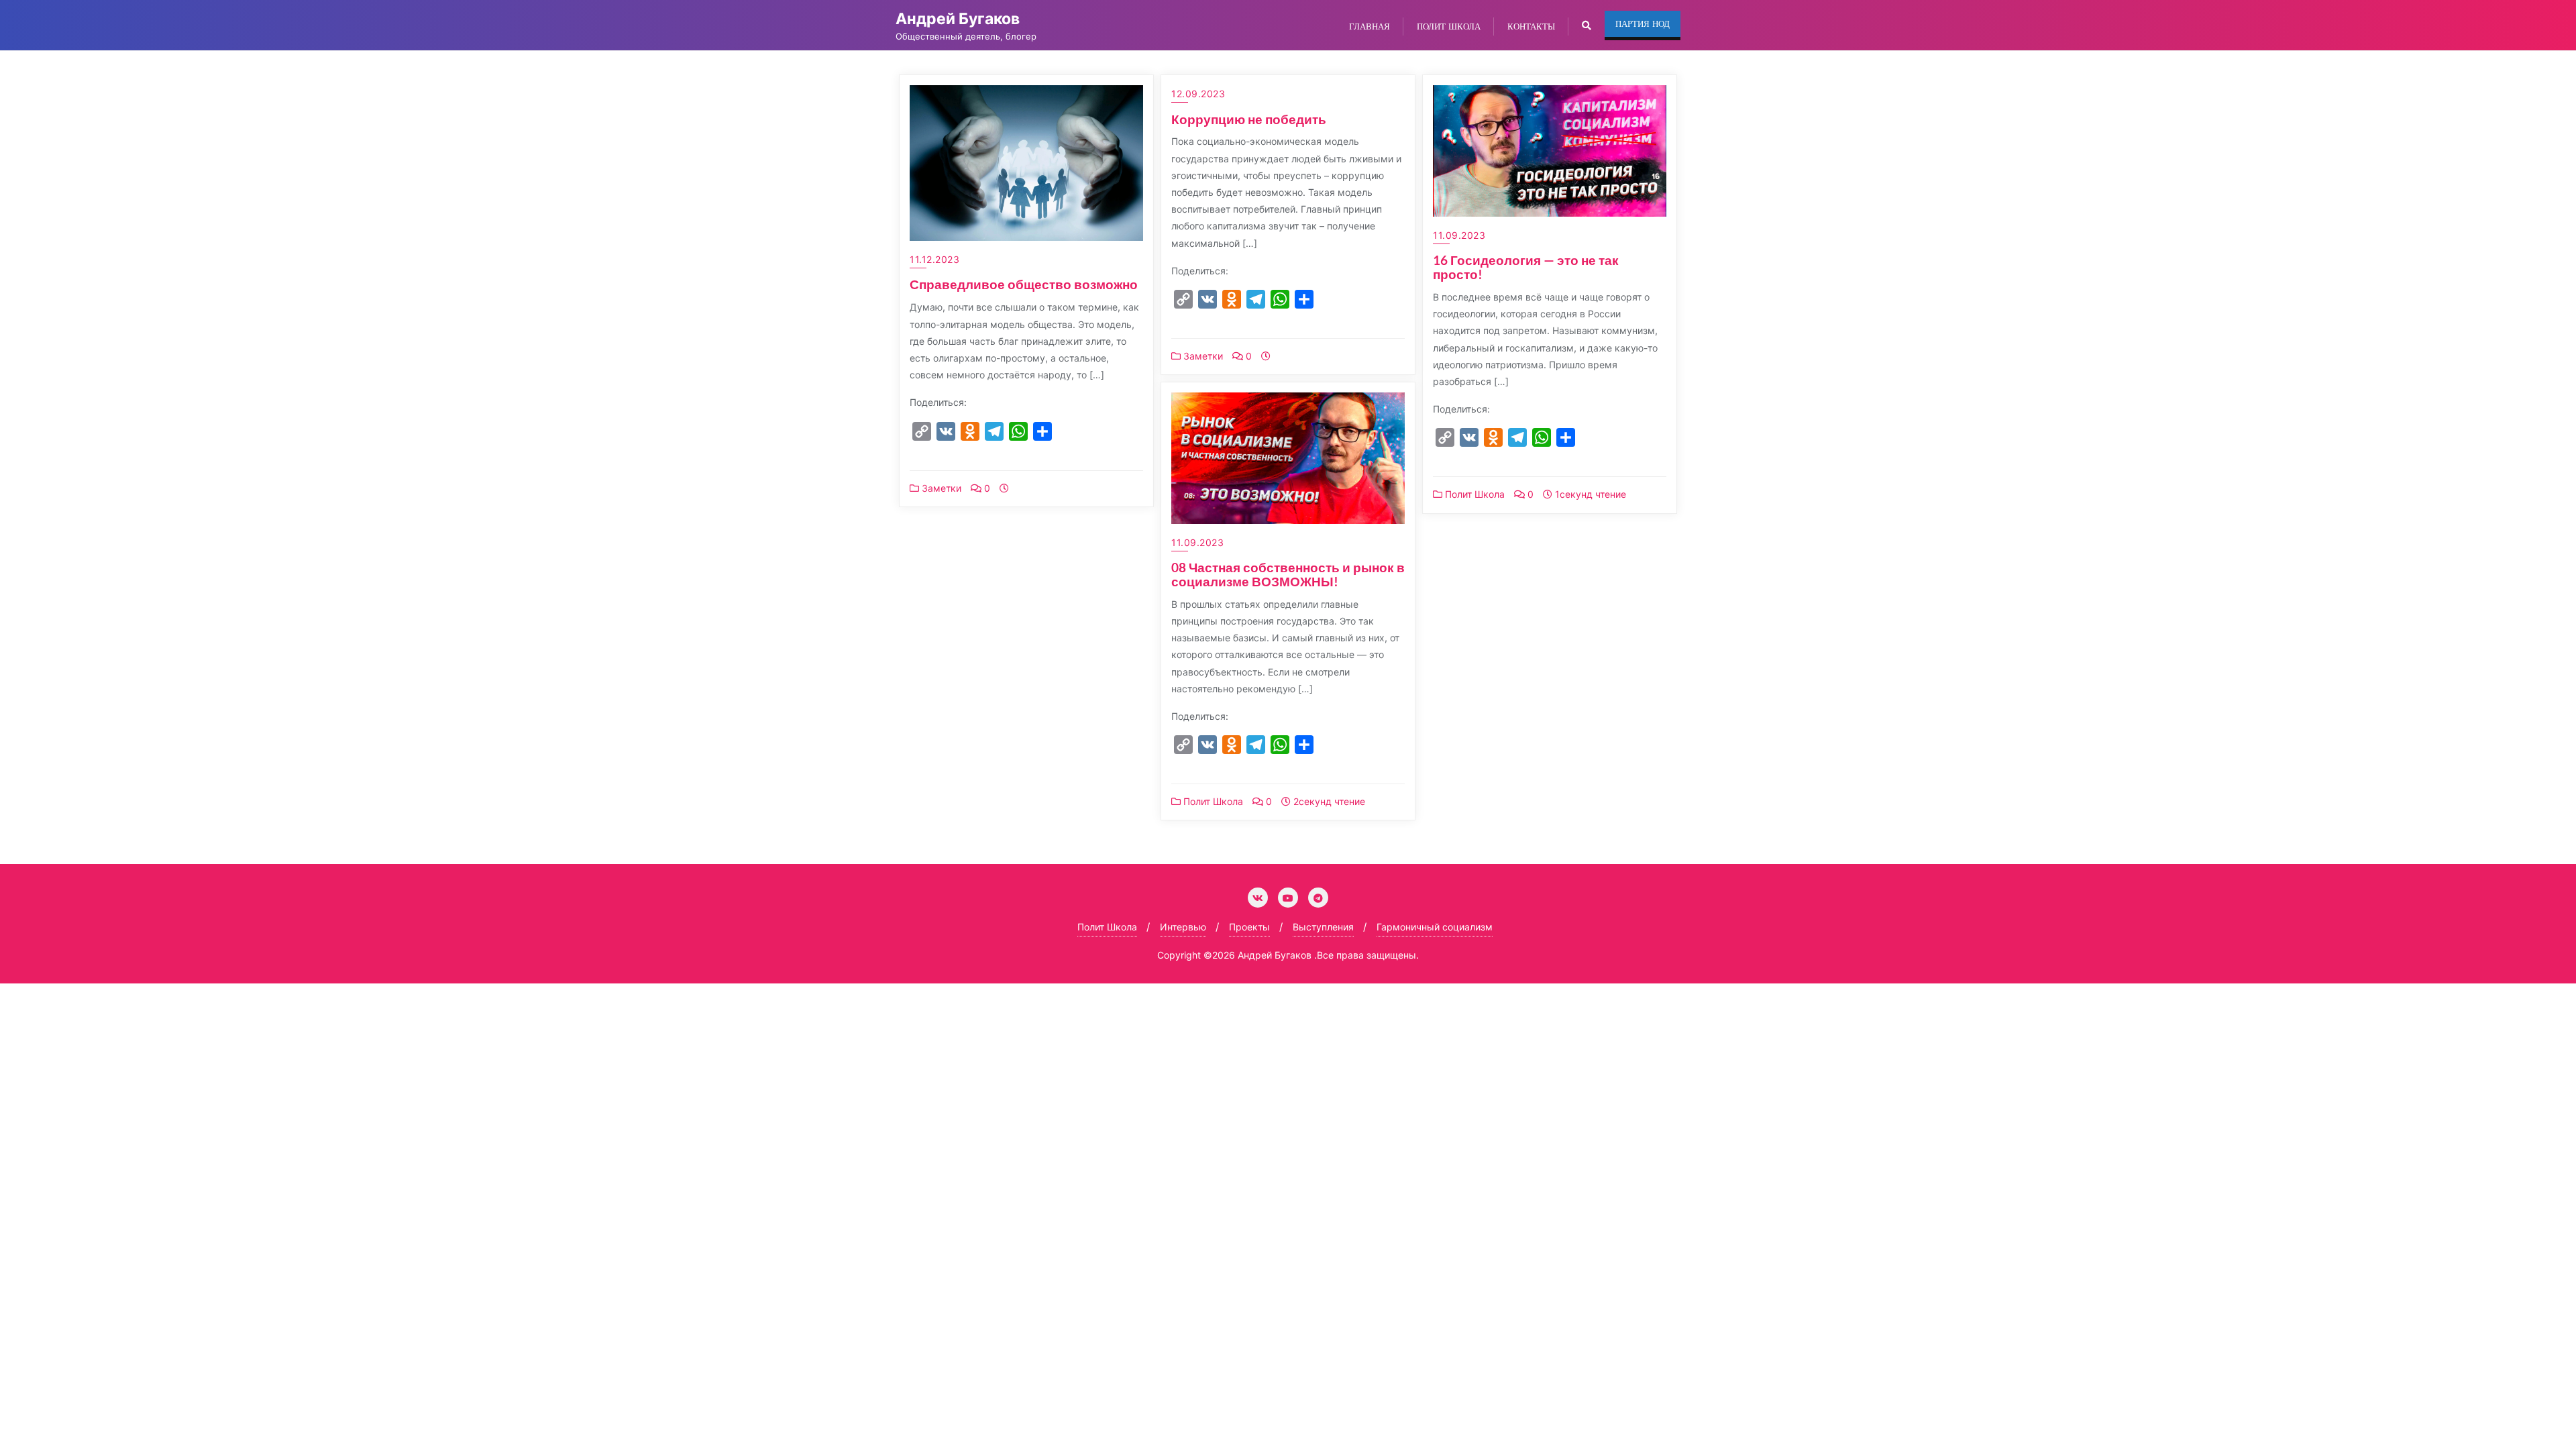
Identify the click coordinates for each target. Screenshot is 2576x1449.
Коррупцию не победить (1249, 119)
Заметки (940, 488)
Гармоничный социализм (1435, 927)
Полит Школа (1473, 494)
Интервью (1183, 927)
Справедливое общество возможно (1024, 284)
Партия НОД (1643, 23)
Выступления (1323, 927)
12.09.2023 (1198, 94)
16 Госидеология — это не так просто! (1526, 267)
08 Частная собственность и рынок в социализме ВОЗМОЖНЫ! (1288, 574)
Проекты (1249, 927)
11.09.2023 (1459, 235)
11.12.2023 (934, 259)
